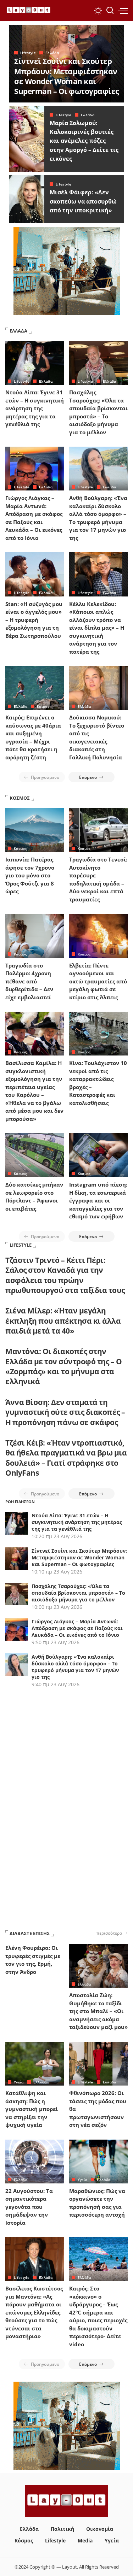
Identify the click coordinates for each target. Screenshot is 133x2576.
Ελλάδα (52, 53)
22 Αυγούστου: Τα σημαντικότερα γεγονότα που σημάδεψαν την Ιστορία (29, 2207)
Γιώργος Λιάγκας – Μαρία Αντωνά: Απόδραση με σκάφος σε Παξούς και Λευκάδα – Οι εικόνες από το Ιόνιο (77, 1628)
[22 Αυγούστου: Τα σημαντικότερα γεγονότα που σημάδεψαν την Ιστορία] (35, 2162)
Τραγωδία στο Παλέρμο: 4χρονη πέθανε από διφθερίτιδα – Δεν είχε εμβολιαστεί (29, 981)
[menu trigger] (123, 11)
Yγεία (19, 2082)
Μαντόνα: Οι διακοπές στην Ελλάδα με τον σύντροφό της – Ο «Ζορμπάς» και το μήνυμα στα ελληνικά (63, 1366)
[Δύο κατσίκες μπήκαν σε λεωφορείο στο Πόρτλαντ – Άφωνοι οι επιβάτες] (35, 1155)
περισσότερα (109, 1933)
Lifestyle (28, 53)
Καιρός (43, 706)
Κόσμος (20, 848)
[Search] (110, 11)
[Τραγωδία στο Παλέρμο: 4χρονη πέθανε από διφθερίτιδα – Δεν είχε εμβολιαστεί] (35, 936)
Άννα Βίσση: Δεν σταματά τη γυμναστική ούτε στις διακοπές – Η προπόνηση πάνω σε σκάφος (65, 1412)
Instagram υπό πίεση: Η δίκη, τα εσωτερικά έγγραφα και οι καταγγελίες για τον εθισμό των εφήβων (98, 1200)
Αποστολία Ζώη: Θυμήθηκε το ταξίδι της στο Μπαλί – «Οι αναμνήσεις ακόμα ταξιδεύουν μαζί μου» (98, 2011)
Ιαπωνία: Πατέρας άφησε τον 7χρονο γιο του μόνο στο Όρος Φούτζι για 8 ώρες (30, 875)
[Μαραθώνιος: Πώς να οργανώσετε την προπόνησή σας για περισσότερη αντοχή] (99, 2162)
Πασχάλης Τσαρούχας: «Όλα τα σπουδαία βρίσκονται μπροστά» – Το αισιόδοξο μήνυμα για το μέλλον (78, 1593)
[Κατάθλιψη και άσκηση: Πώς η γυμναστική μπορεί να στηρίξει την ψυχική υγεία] (35, 2064)
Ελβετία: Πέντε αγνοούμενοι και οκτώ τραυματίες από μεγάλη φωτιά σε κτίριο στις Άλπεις (98, 981)
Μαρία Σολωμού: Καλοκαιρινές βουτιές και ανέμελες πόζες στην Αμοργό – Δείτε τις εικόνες (84, 141)
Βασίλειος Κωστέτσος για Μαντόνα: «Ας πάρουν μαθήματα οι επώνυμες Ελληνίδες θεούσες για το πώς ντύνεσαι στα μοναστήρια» (34, 2312)
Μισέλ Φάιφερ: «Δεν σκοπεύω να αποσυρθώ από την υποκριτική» (83, 201)
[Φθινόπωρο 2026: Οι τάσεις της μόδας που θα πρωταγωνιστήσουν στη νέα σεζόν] (99, 2064)
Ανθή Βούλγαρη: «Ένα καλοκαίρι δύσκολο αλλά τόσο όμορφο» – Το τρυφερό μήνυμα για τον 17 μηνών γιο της (75, 1667)
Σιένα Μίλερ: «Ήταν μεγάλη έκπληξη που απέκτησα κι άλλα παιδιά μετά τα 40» (63, 1321)
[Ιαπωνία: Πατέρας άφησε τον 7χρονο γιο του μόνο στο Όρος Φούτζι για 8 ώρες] (35, 830)
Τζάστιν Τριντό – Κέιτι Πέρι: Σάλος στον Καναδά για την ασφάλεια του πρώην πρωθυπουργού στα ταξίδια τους (65, 1275)
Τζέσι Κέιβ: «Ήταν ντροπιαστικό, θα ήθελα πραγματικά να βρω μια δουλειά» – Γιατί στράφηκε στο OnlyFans (66, 1458)
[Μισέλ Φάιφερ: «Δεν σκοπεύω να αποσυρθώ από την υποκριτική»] (27, 199)
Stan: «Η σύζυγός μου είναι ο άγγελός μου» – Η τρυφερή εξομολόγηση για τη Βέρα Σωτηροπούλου (34, 620)
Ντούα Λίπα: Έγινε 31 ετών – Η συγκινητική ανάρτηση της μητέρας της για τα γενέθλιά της (35, 408)
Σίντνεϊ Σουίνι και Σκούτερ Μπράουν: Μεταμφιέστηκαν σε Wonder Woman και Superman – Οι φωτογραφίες (66, 76)
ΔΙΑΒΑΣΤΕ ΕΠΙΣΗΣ (30, 1933)
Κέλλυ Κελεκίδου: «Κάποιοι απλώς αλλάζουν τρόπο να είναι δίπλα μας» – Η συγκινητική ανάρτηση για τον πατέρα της (97, 628)
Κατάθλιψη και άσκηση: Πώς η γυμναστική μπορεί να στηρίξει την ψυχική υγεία (32, 2109)
